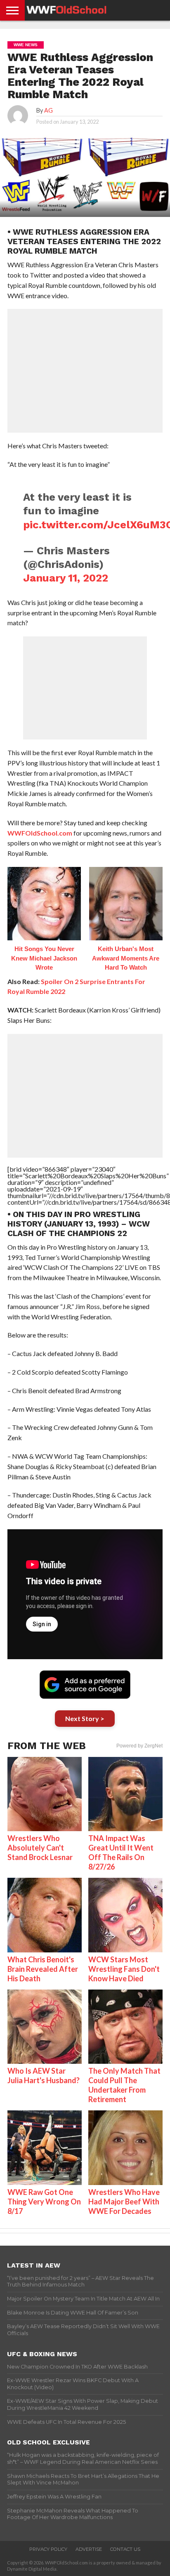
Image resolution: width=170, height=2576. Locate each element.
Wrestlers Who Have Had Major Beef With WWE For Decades (124, 2202)
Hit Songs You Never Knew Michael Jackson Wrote (44, 958)
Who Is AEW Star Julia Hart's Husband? (44, 2076)
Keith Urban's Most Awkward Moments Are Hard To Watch (126, 958)
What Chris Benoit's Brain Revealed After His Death (43, 1969)
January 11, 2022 (66, 578)
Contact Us (125, 2549)
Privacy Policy (48, 2549)
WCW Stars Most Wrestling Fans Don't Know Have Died (124, 1969)
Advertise (89, 2549)
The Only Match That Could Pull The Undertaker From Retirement (124, 2085)
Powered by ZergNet (139, 1746)
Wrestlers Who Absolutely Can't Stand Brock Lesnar (40, 1848)
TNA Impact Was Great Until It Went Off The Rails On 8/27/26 (121, 1852)
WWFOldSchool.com (40, 833)
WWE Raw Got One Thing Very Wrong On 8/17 (44, 2202)
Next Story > (85, 1718)
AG (48, 110)
